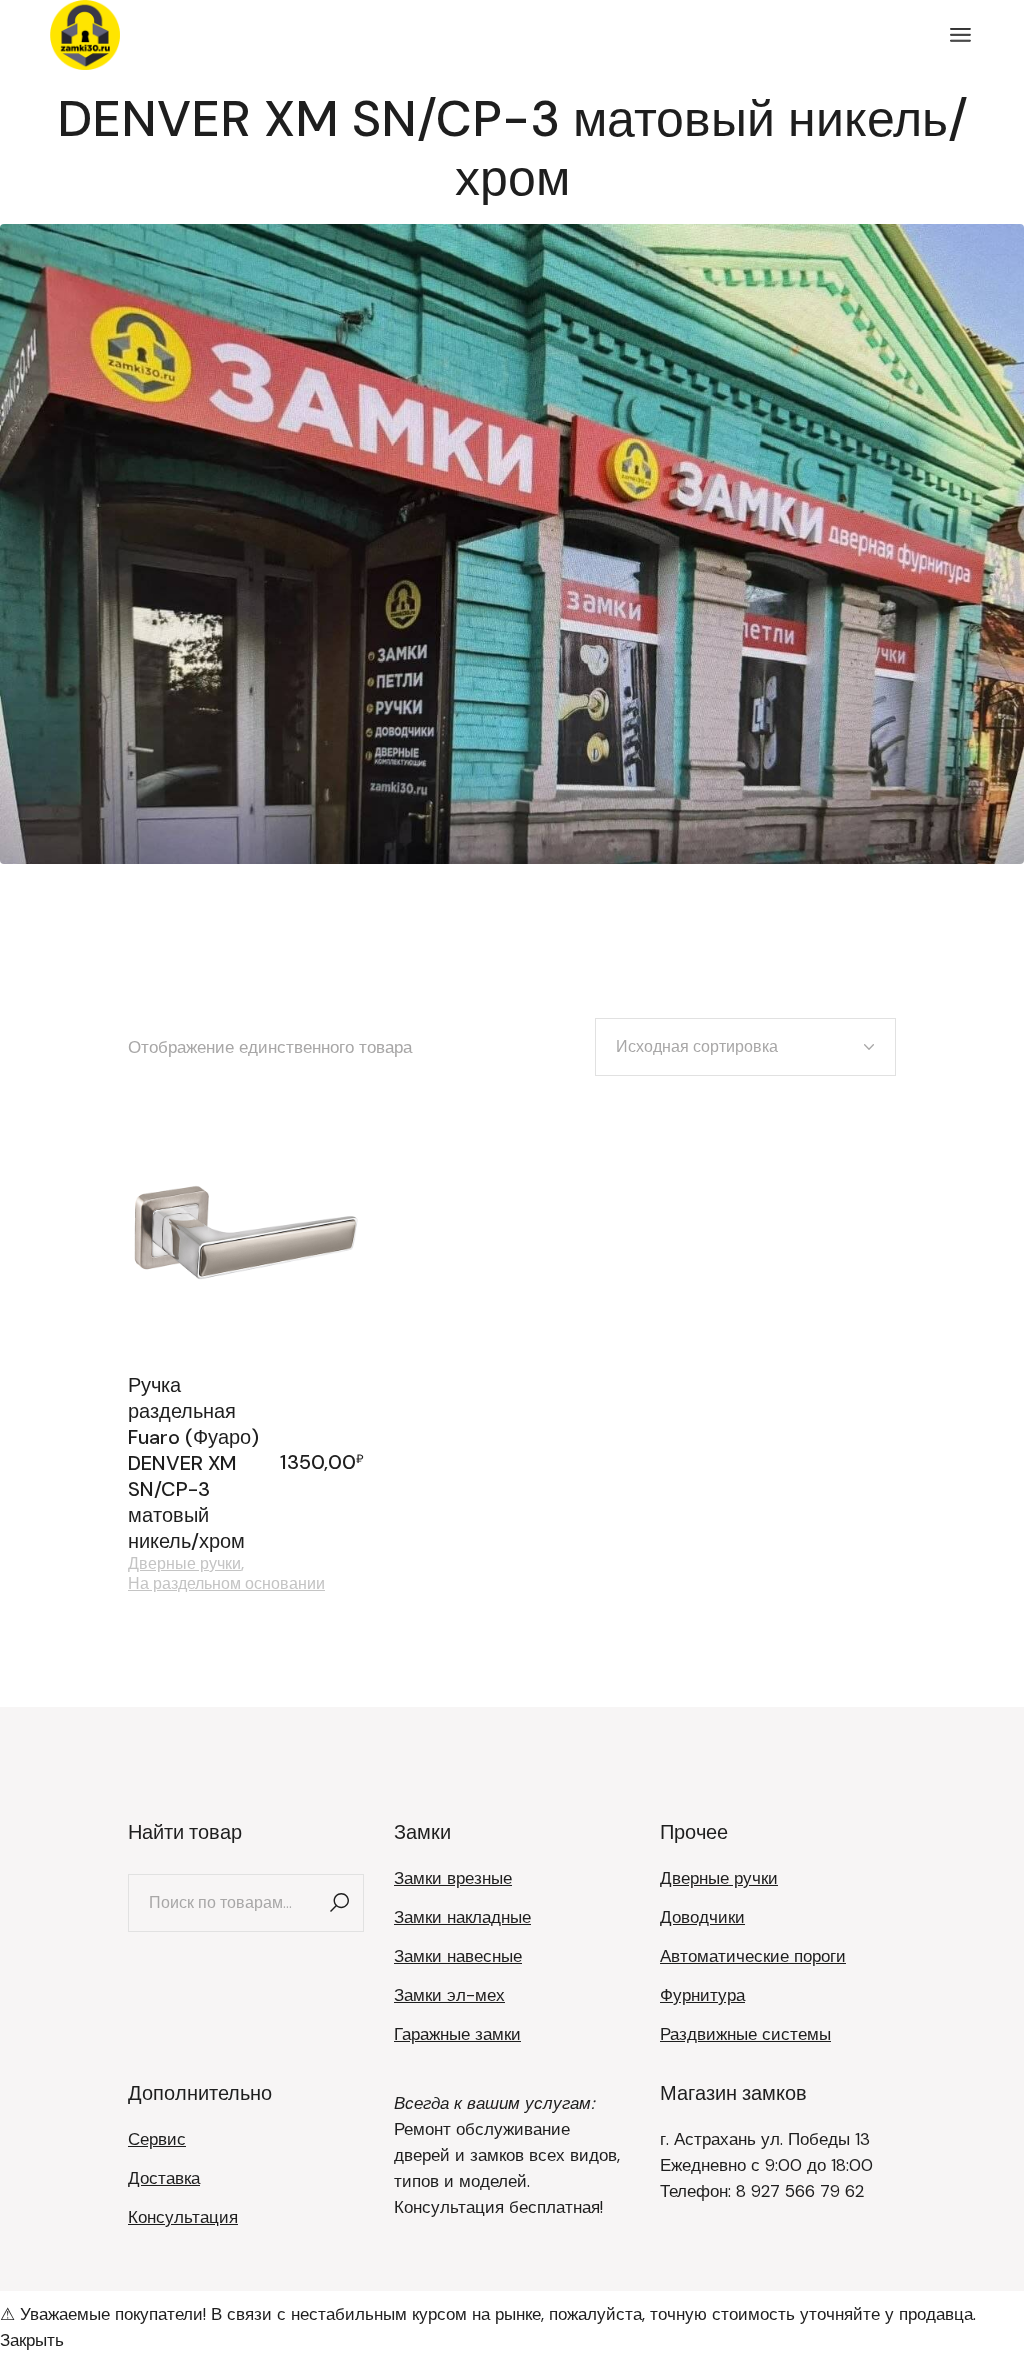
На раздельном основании (226, 1584)
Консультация (183, 2217)
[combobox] (745, 1047)
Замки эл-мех (449, 1995)
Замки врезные (453, 1878)
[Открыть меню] (960, 35)
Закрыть (32, 2340)
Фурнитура (702, 1995)
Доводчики (702, 1917)
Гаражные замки (457, 2034)
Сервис (157, 2139)
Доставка (164, 2178)
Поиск (339, 1903)
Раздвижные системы (745, 2034)
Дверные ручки (184, 1564)
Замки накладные (462, 1917)
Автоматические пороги (753, 1956)
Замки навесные (458, 1956)
